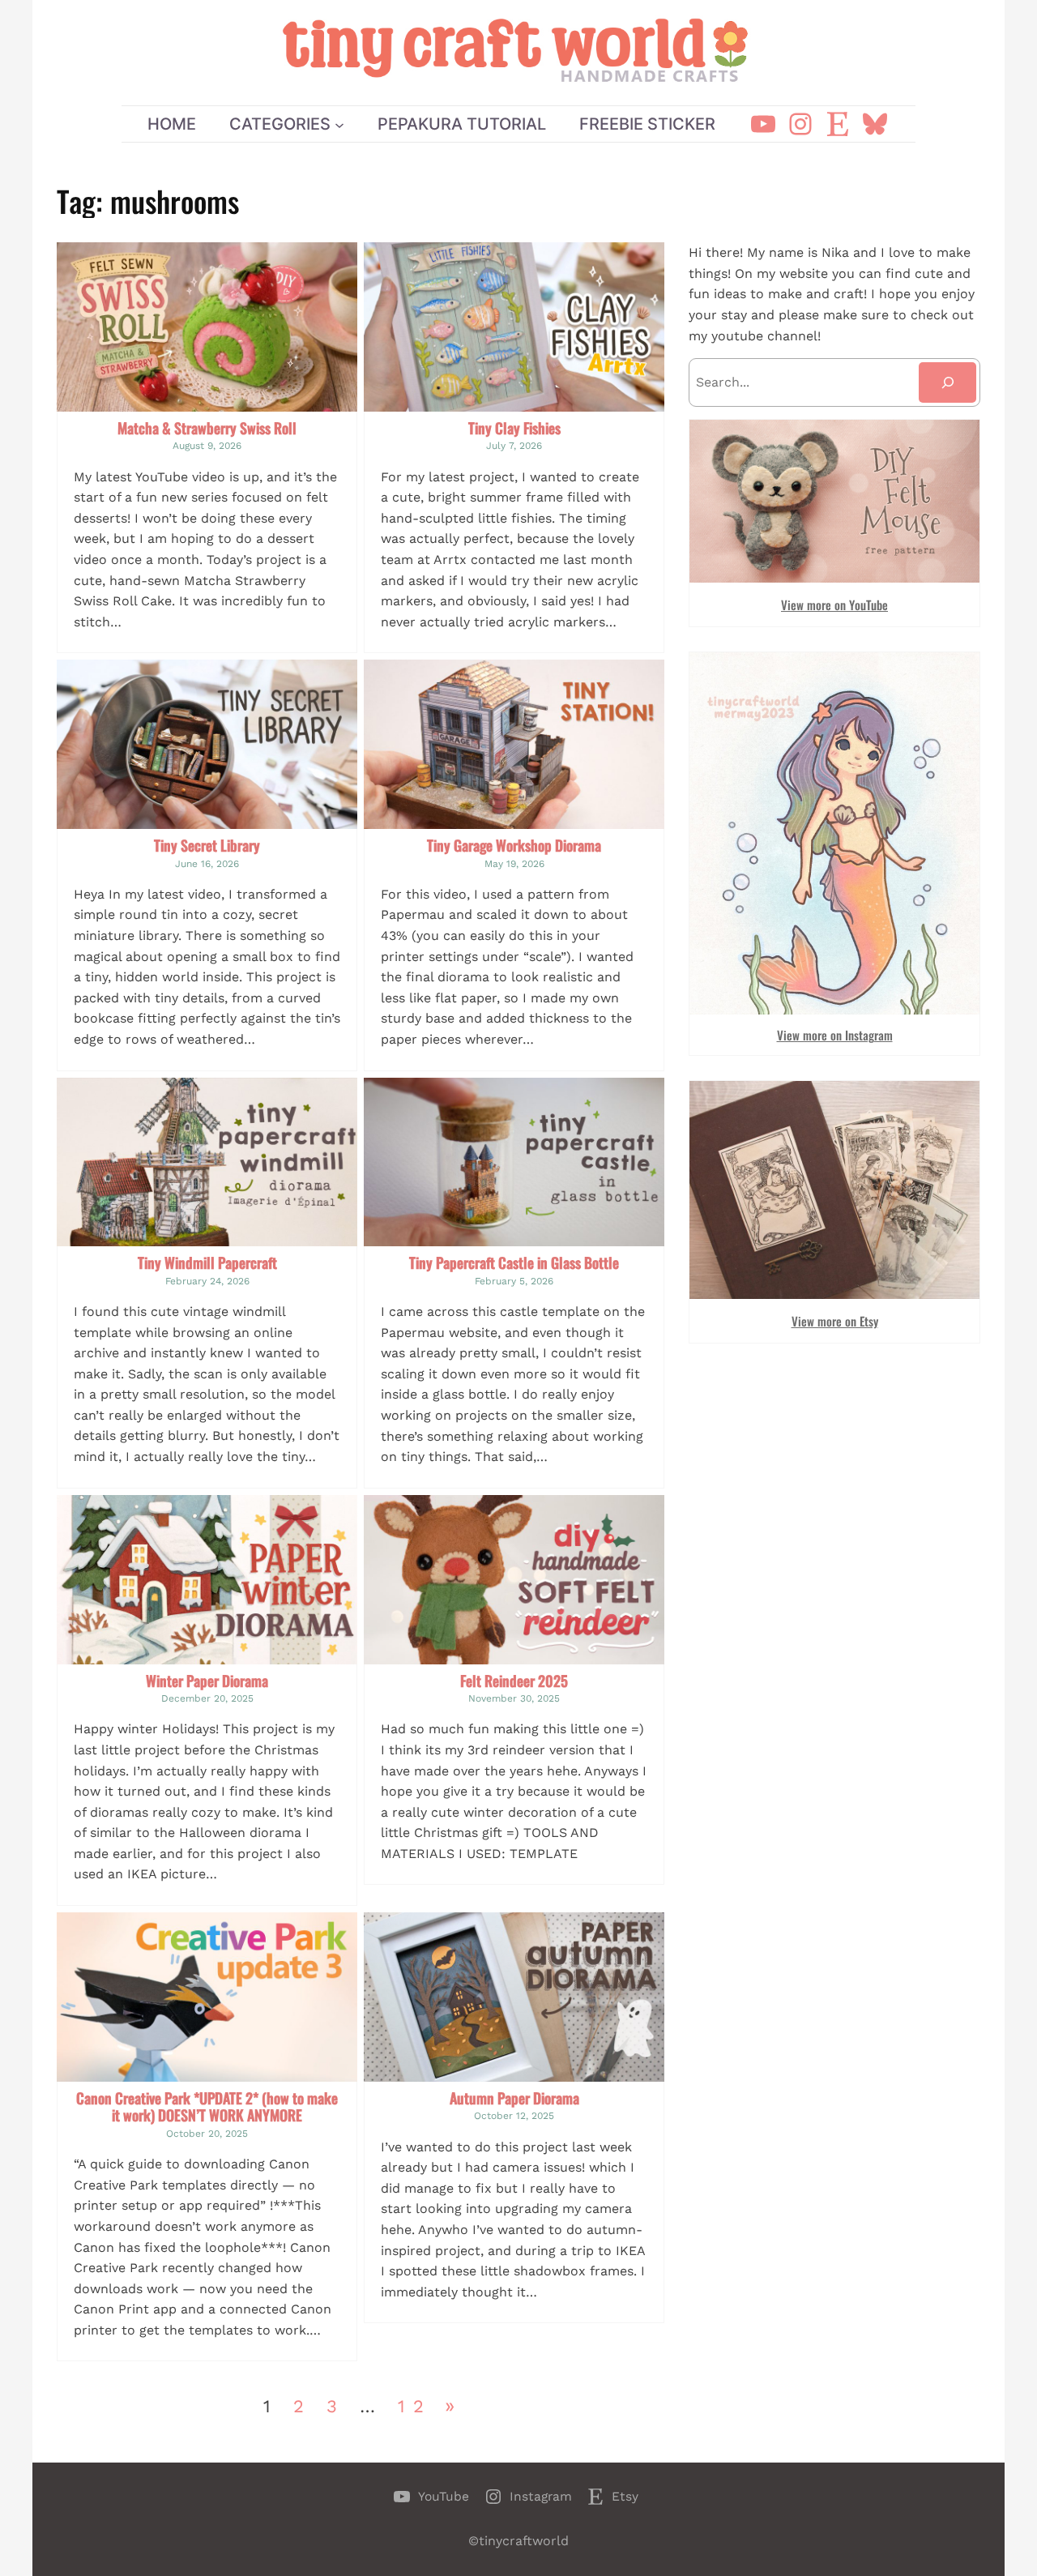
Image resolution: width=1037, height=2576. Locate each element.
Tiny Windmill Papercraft (207, 1263)
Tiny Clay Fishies (514, 429)
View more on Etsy (835, 1321)
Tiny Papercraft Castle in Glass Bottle (514, 1263)
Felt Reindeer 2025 (514, 1681)
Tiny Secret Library (207, 846)
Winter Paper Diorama (207, 1681)
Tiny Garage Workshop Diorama (514, 846)
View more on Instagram (835, 1035)
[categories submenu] (339, 124)
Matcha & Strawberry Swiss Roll (207, 429)
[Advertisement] (834, 1481)
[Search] (947, 382)
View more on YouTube (834, 604)
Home (172, 124)
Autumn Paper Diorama (514, 2099)
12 (415, 2406)
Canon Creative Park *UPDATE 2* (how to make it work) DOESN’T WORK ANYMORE (207, 2107)
